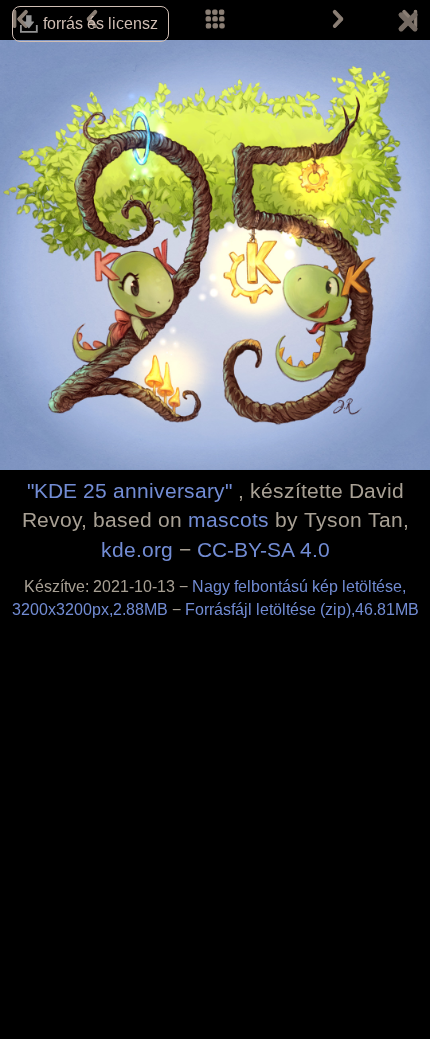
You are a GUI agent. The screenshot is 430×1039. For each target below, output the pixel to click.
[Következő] (338, 20)
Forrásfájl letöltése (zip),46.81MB (302, 609)
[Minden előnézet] (215, 20)
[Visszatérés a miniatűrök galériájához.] (408, 25)
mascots (228, 519)
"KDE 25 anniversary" (129, 490)
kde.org (137, 549)
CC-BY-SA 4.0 (263, 549)
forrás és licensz (100, 23)
